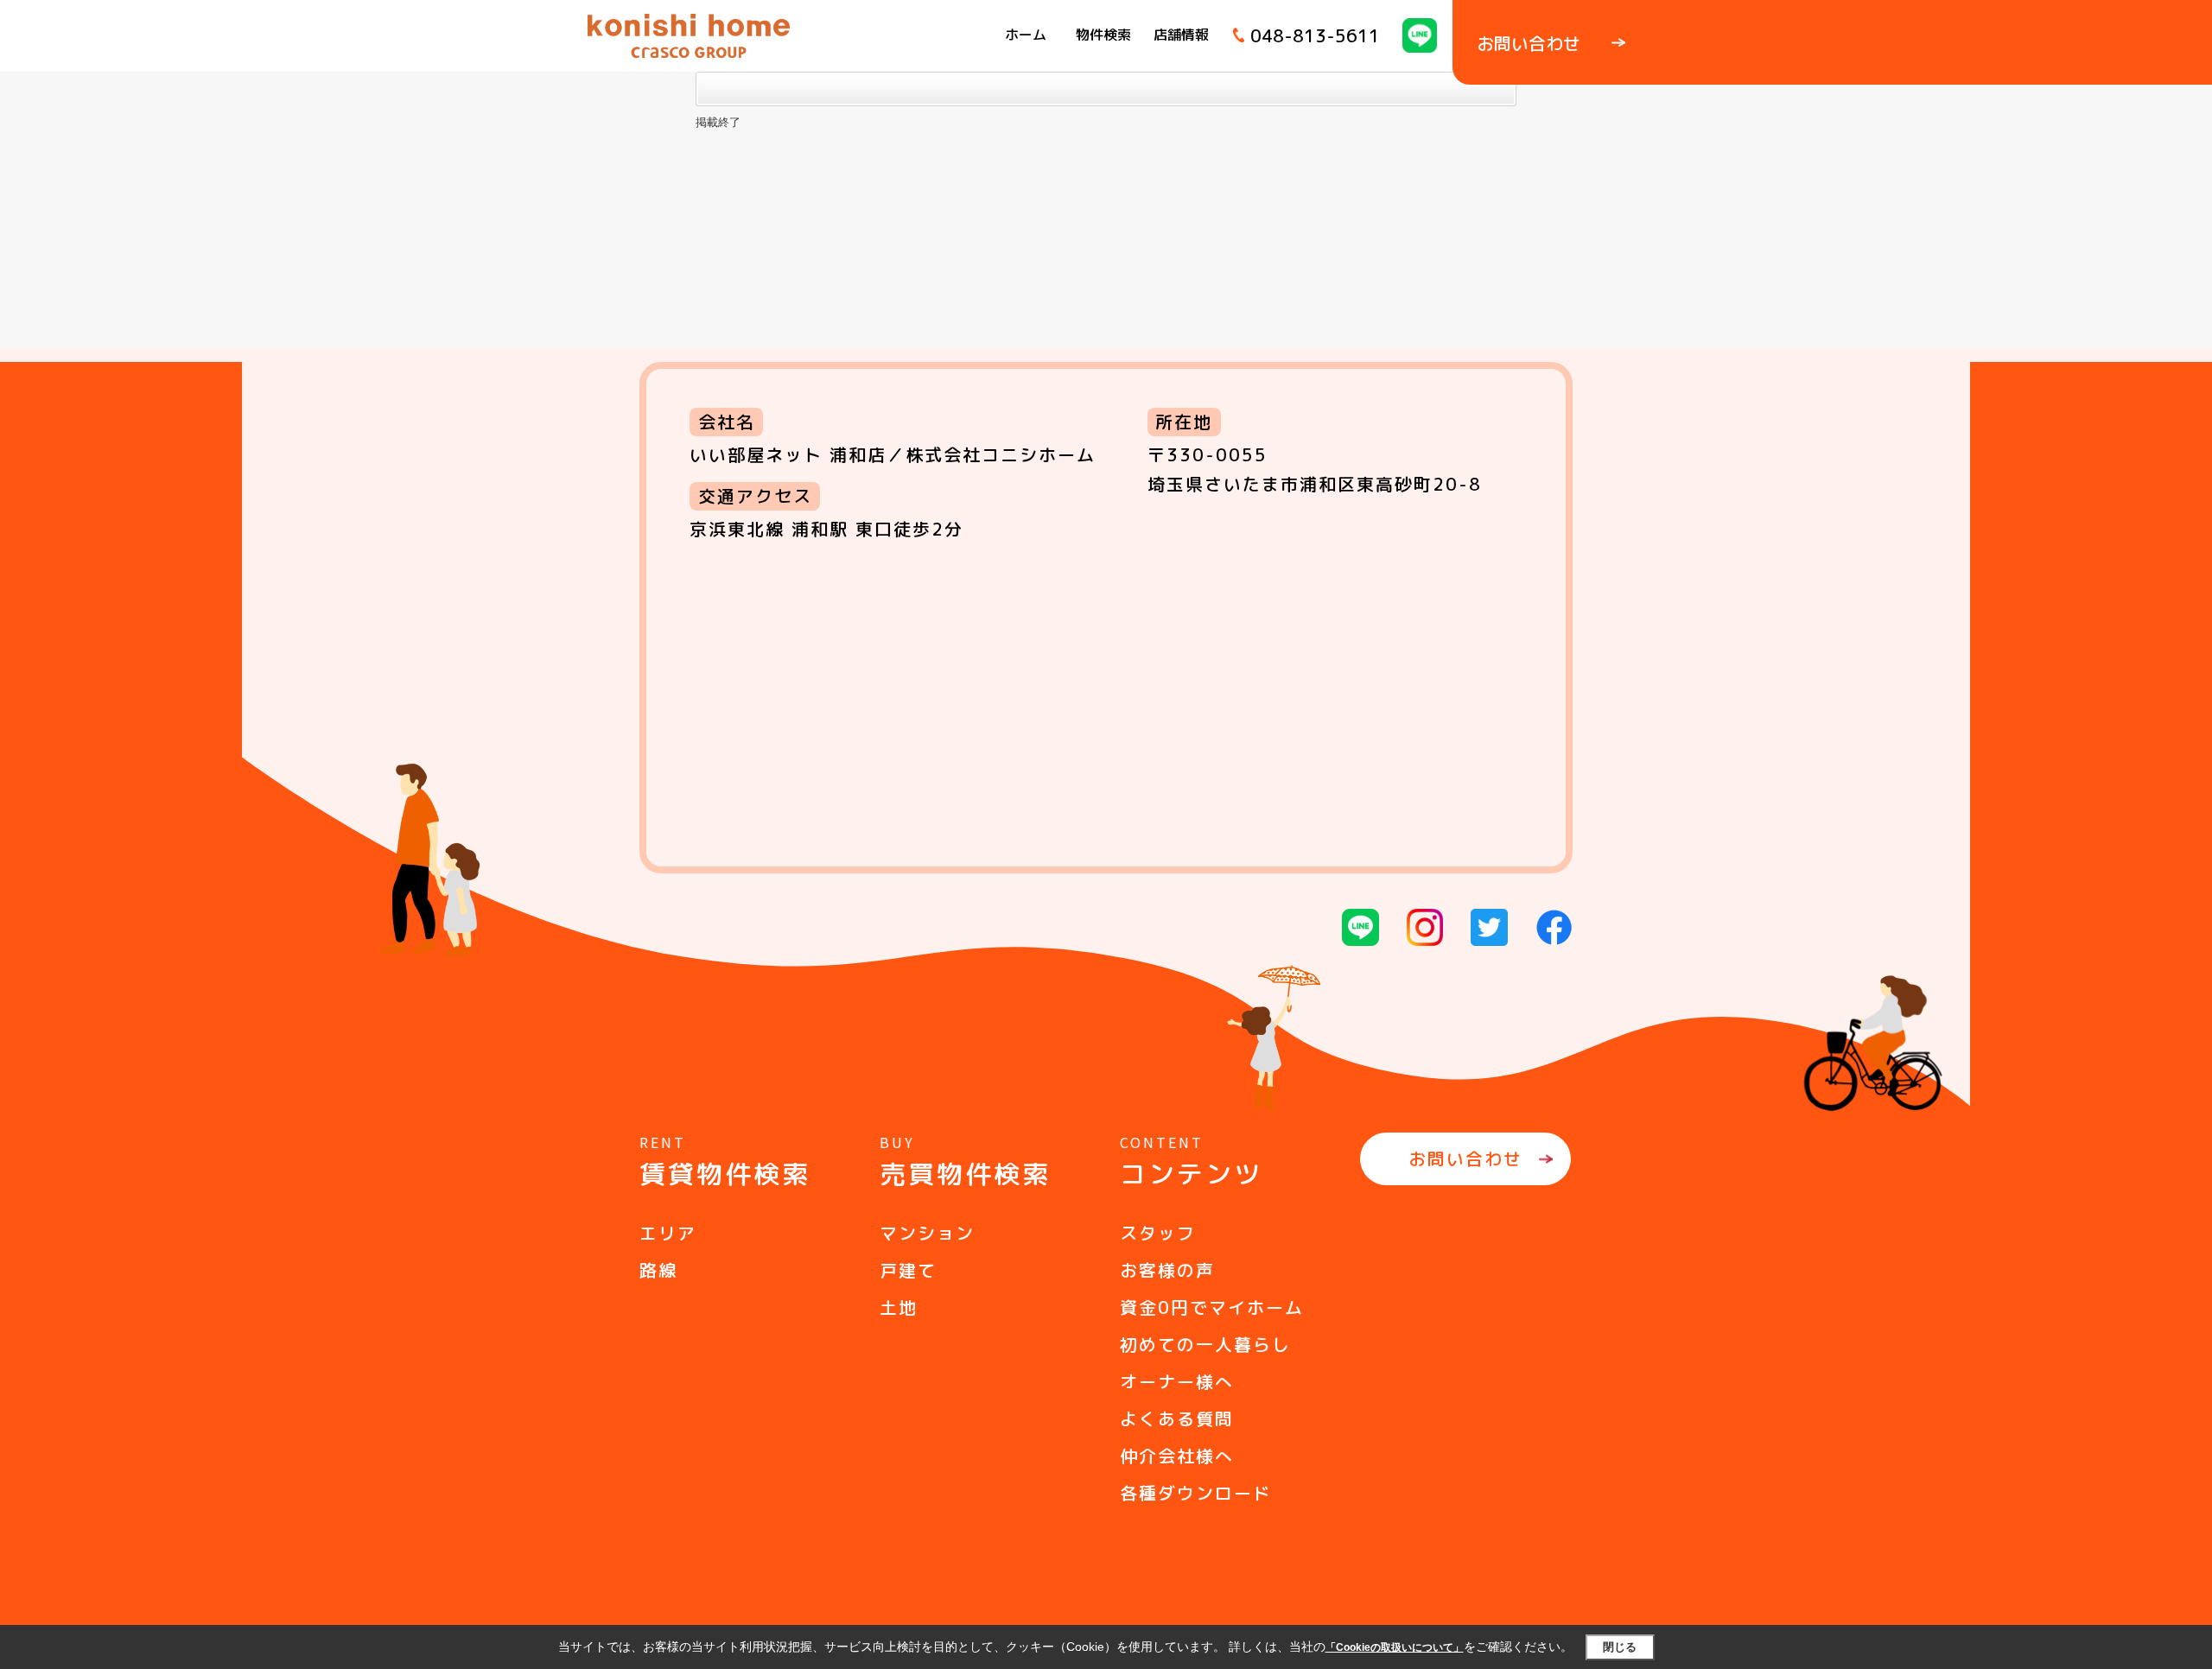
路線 (658, 1270)
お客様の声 (1167, 1270)
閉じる (1620, 1647)
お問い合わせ (1465, 1158)
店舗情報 (1181, 35)
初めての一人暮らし (1205, 1344)
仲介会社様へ (1177, 1456)
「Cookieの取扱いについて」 (1395, 1647)
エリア (668, 1233)
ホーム (1026, 35)
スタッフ (1158, 1233)
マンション (927, 1233)
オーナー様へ (1177, 1381)
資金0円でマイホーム (1212, 1307)
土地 (899, 1307)
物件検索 (1103, 35)
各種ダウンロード (1196, 1493)
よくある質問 (1177, 1418)
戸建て (908, 1270)
